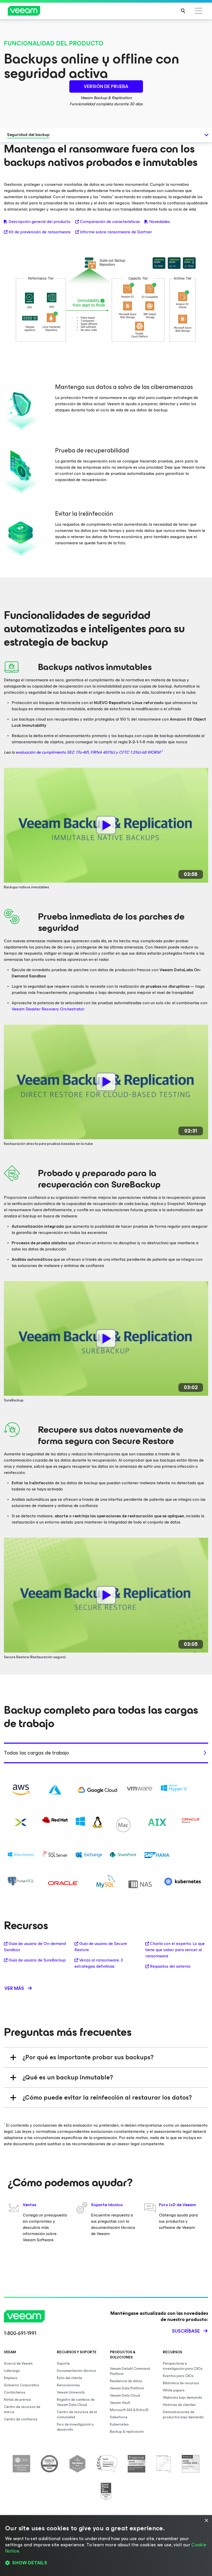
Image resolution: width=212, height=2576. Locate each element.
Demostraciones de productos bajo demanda (183, 2415)
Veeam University (71, 2392)
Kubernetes (119, 2424)
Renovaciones (68, 2385)
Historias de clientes (179, 2405)
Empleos (11, 2378)
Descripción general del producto (40, 222)
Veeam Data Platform (127, 2388)
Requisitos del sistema (170, 1966)
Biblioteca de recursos (181, 2383)
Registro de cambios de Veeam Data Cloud (76, 2402)
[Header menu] (199, 11)
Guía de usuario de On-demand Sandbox (35, 1947)
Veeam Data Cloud (125, 2395)
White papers (174, 2390)
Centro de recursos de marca (22, 2409)
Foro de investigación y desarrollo (75, 2427)
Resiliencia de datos (126, 2381)
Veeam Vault (120, 2403)
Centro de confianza (21, 2419)
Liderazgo (12, 2371)
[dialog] (106, 2546)
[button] (106, 2563)
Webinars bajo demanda (182, 2398)
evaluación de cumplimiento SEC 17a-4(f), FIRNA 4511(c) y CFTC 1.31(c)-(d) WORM (89, 752)
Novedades (160, 222)
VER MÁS (14, 1988)
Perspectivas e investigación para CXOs (183, 2366)
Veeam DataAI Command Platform (130, 2371)
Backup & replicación (127, 2432)
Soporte (63, 2363)
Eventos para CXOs (178, 2376)
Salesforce (119, 2417)
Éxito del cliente (70, 2378)
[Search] (183, 11)
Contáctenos (15, 2392)
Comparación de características (110, 222)
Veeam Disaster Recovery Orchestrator (48, 1009)
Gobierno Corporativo (22, 2385)
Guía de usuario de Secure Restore (101, 1947)
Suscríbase (186, 2331)
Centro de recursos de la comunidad (77, 2415)
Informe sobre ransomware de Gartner (116, 232)
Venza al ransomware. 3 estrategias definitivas (99, 1963)
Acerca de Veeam (18, 2363)
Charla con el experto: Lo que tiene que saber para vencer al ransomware (175, 1950)
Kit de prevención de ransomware (40, 232)
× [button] (206, 2521)
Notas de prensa (17, 2400)
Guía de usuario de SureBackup (37, 1960)
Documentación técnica (76, 2371)
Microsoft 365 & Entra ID (129, 2410)
